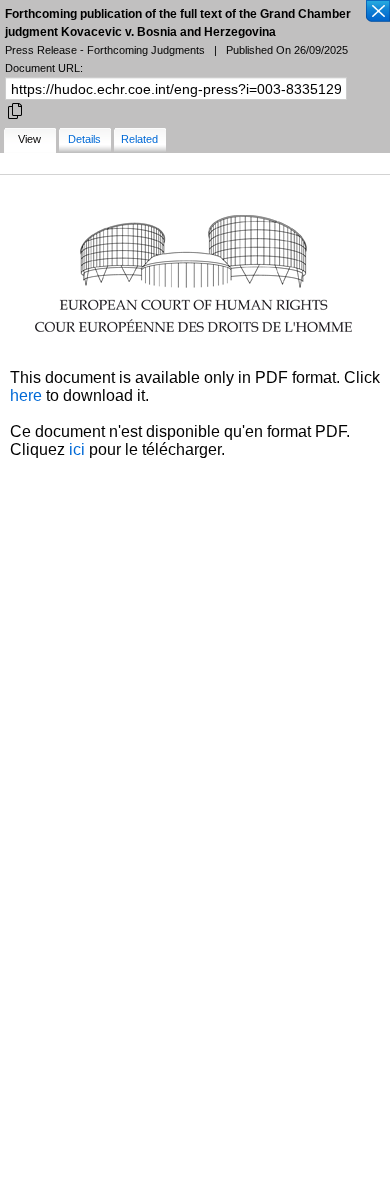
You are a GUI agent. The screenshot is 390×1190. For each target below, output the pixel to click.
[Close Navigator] (377, 12)
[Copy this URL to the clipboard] (15, 109)
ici (77, 449)
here (26, 395)
